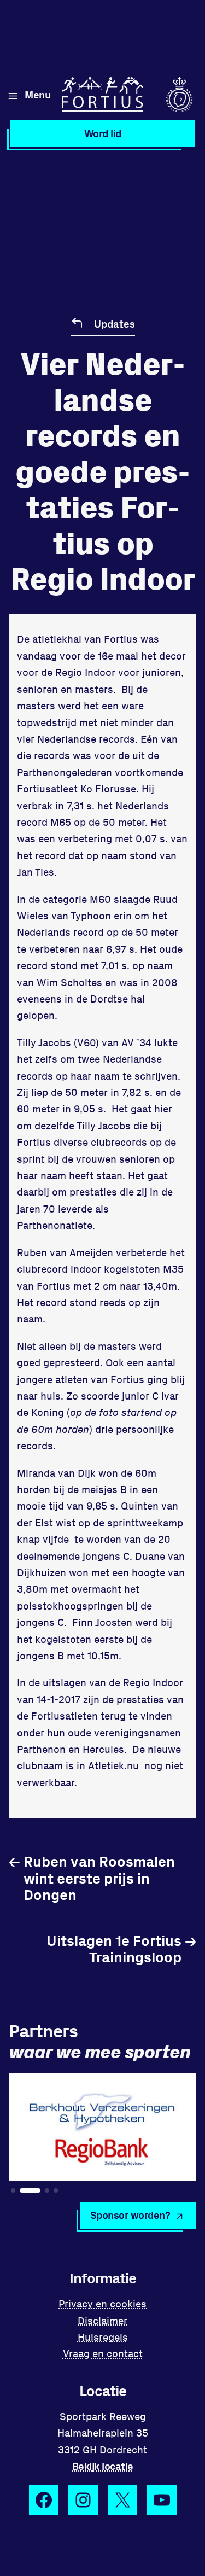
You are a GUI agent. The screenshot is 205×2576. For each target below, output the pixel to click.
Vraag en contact (103, 2353)
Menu (37, 94)
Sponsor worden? (130, 2215)
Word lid (103, 133)
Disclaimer (102, 2320)
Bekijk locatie (103, 2466)
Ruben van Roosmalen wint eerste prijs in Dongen (92, 1878)
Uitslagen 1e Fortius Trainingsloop (121, 1948)
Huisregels (103, 2337)
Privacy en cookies (102, 2303)
